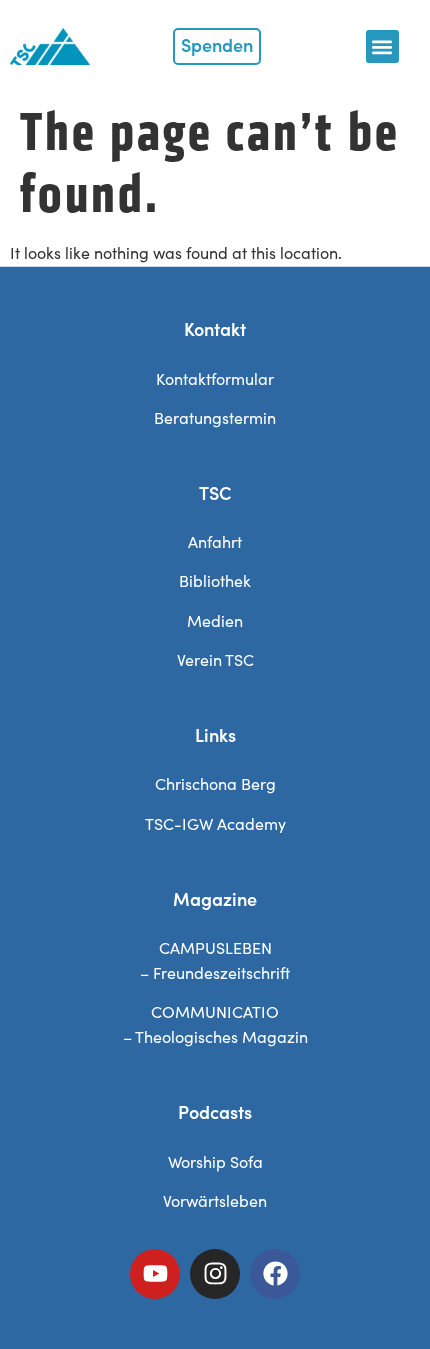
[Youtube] (155, 1274)
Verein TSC (215, 659)
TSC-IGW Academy (215, 823)
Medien (215, 620)
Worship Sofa (215, 1161)
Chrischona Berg (215, 783)
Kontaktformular (215, 378)
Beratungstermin (215, 417)
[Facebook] (275, 1274)
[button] (382, 46)
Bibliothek (215, 580)
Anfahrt (215, 541)
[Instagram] (215, 1274)
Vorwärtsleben (215, 1200)
